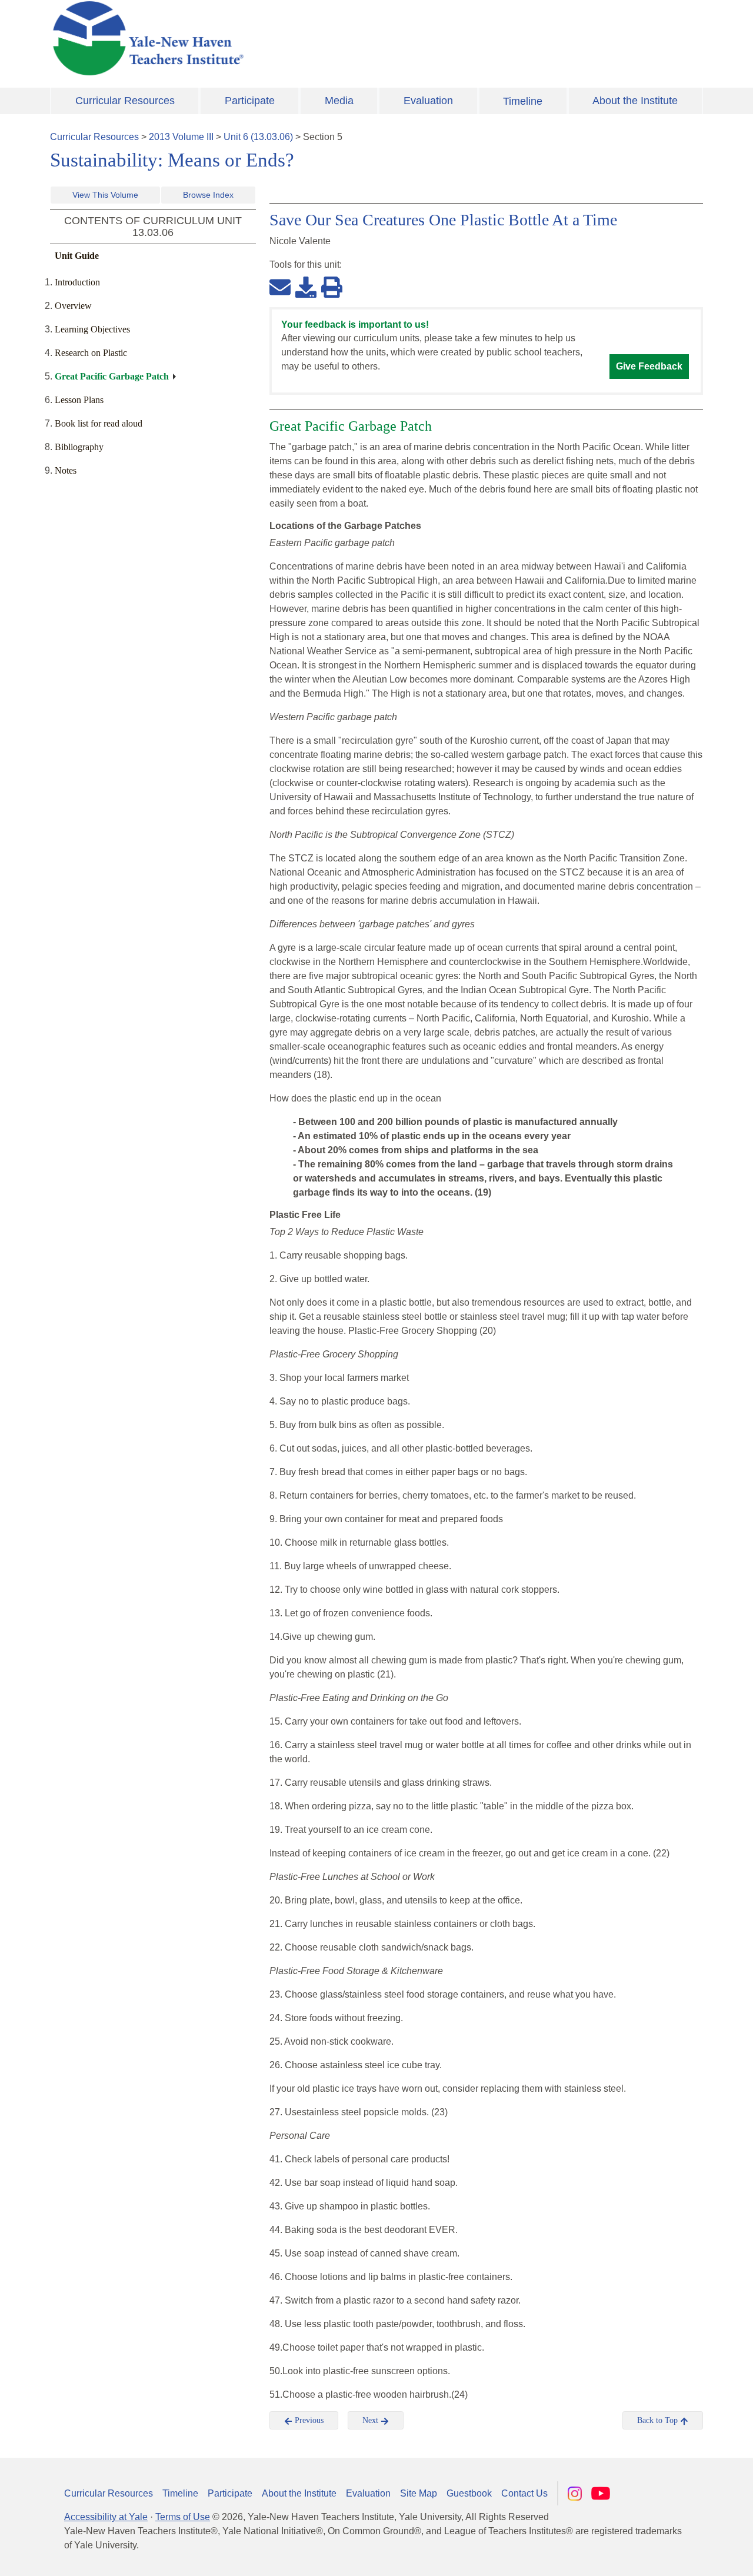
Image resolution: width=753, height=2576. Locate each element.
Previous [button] (308, 2420)
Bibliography (79, 447)
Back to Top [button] (659, 2420)
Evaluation (428, 101)
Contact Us (524, 2493)
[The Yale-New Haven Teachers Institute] (265, 38)
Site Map (419, 2493)
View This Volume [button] (105, 195)
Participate (250, 101)
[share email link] (280, 287)
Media (339, 101)
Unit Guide (77, 256)
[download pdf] (306, 287)
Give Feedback (649, 366)
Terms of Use (183, 2517)
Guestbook (469, 2493)
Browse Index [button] (208, 195)
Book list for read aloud (99, 423)
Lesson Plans (79, 400)
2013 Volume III (181, 137)
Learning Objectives (92, 329)
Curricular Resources (125, 101)
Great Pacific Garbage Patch (112, 376)
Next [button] (371, 2420)
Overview (73, 306)
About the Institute (635, 101)
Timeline (523, 101)
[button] (685, 2555)
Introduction (77, 282)
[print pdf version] (332, 287)
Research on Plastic (91, 353)
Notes (66, 470)
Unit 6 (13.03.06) (258, 137)
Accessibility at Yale (106, 2517)
